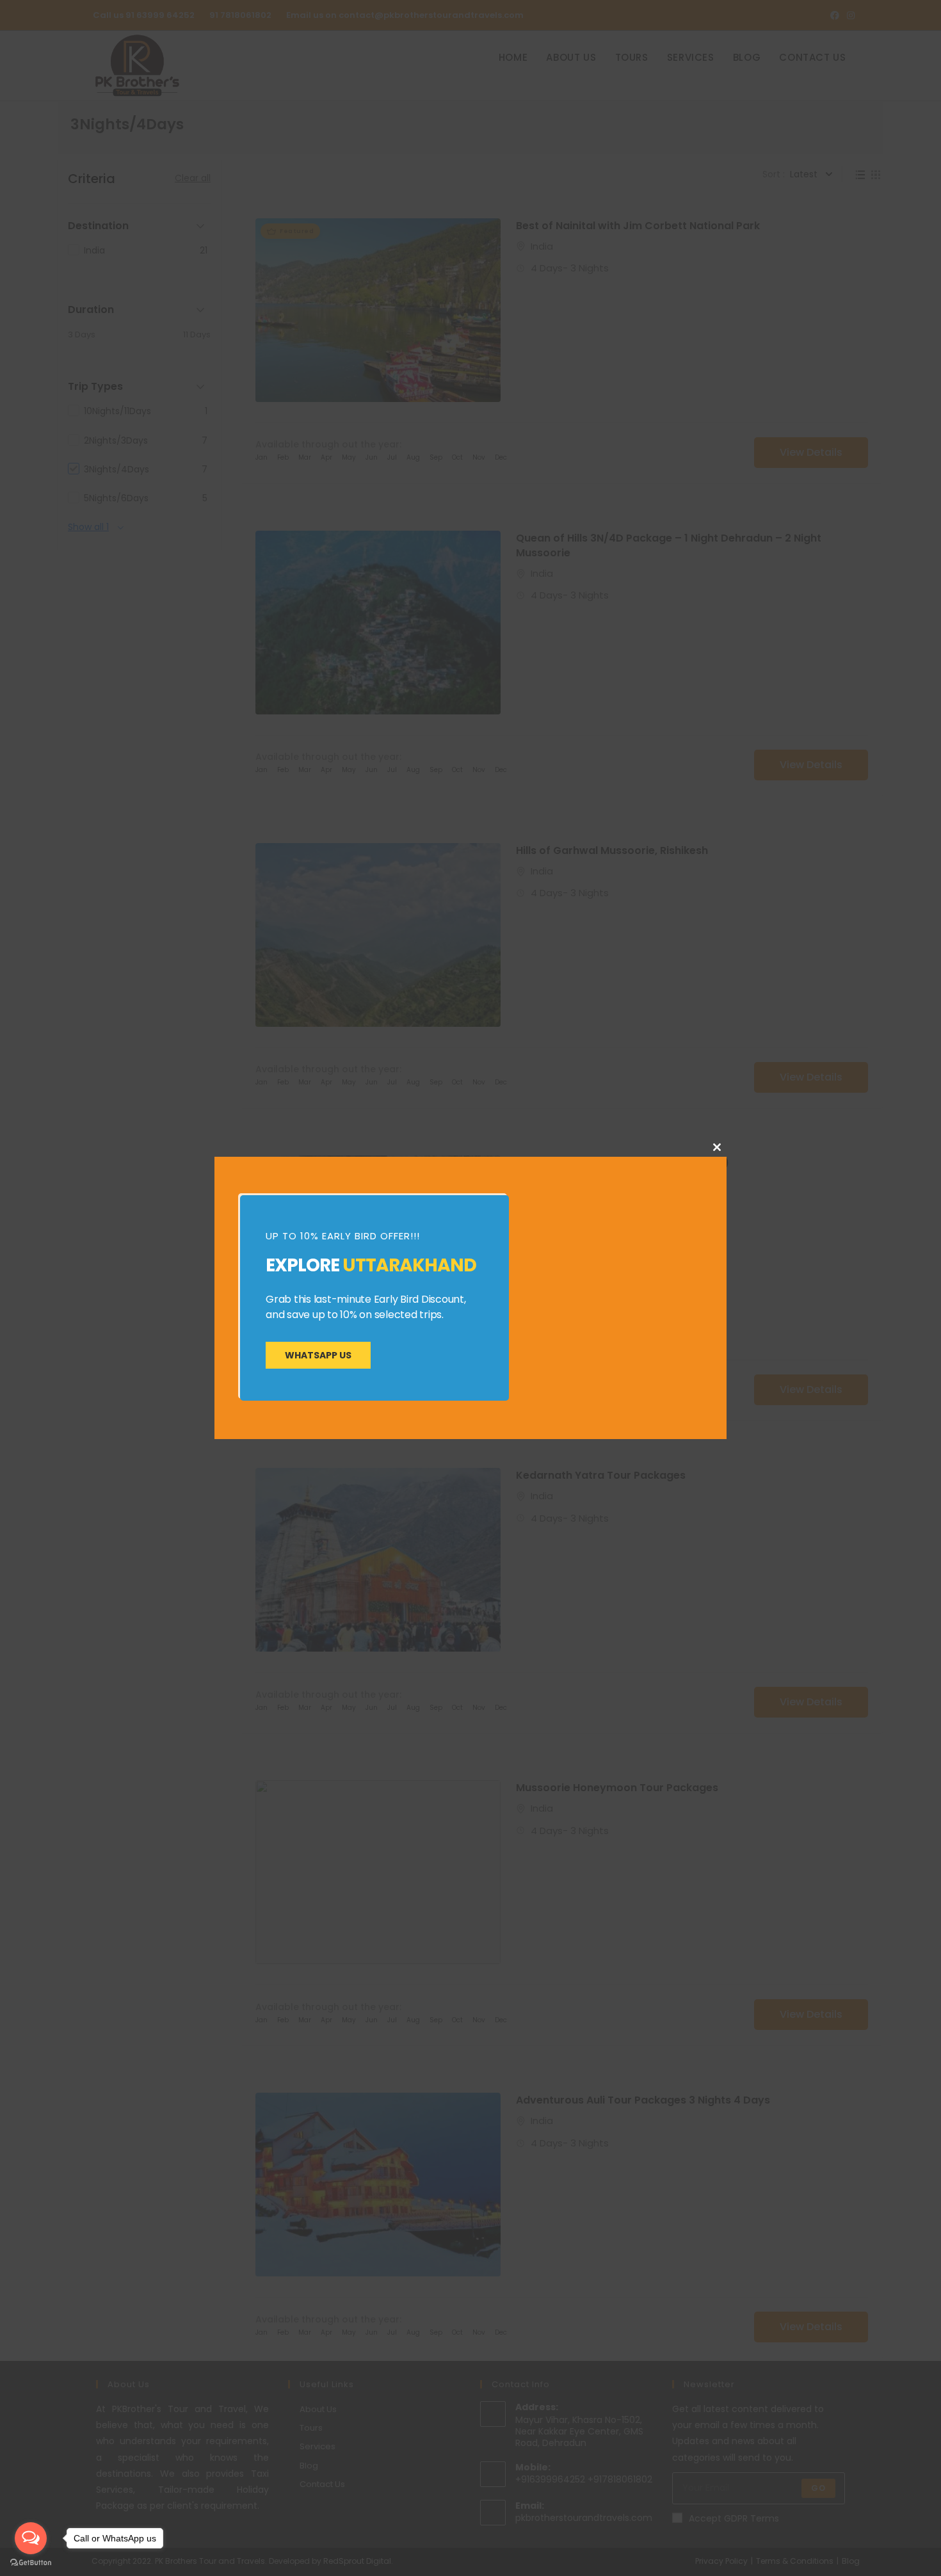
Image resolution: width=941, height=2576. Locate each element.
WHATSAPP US (318, 1355)
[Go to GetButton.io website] (31, 2563)
